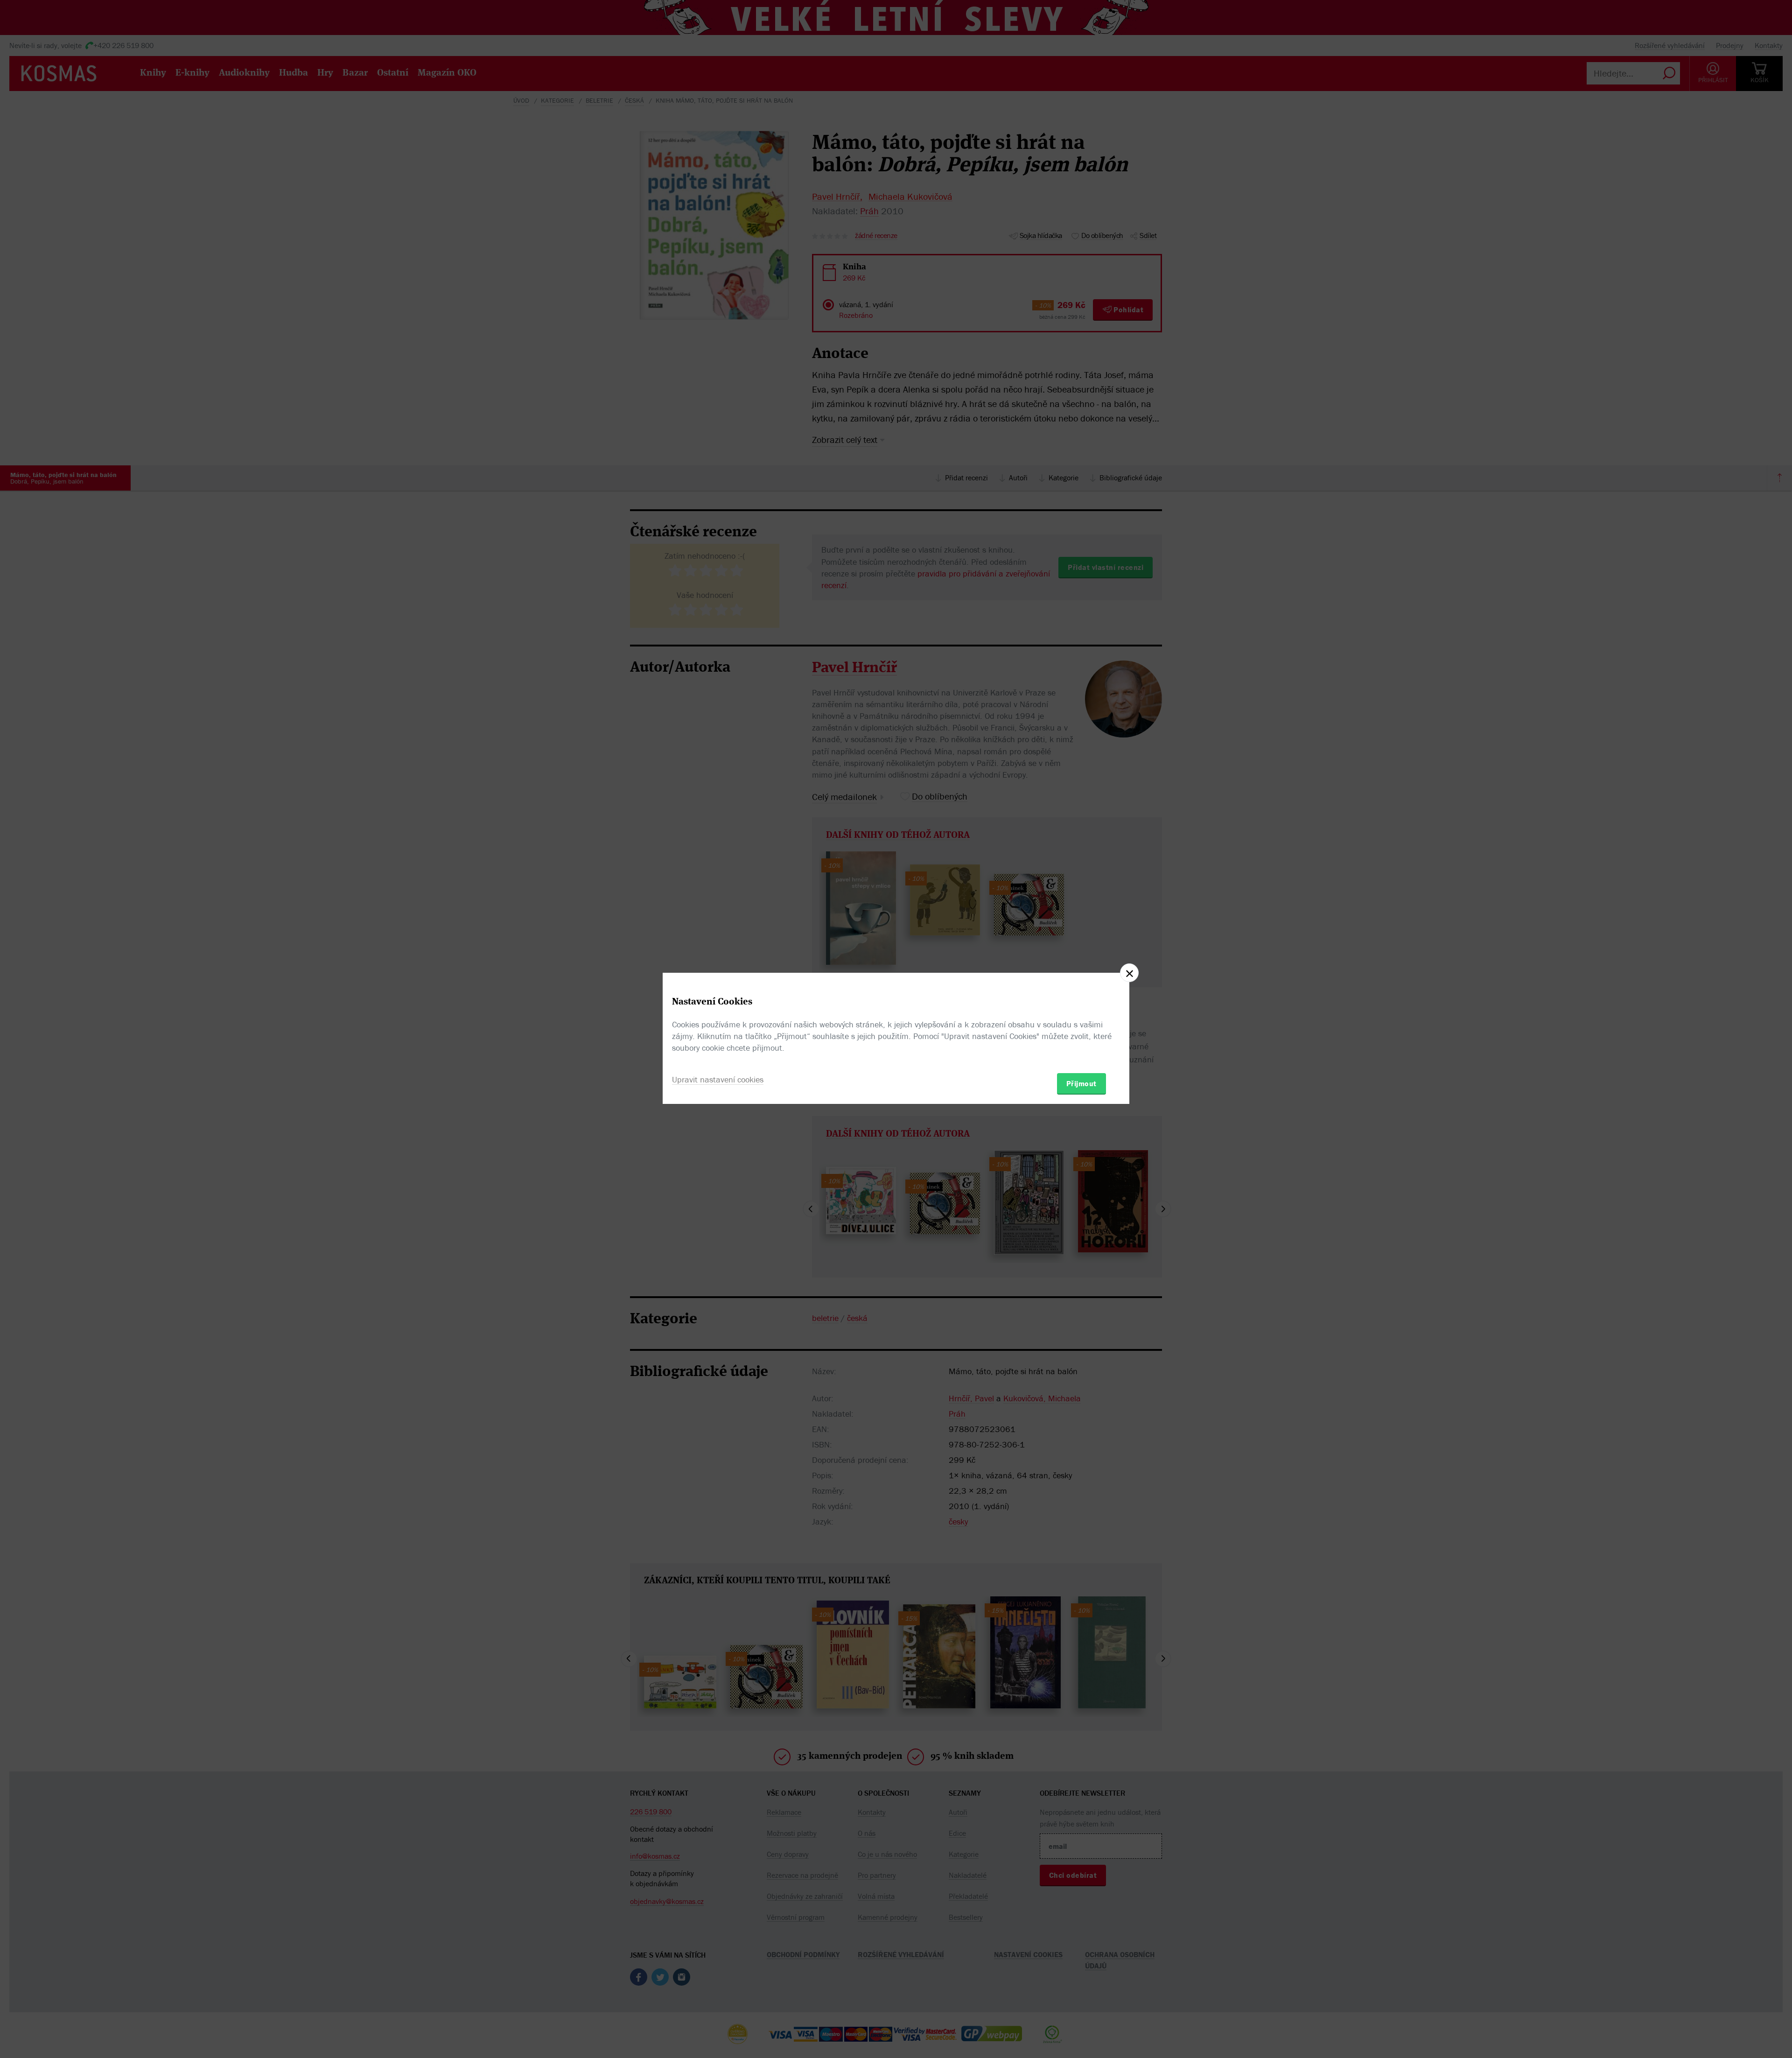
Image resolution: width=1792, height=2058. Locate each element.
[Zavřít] (1129, 973)
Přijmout (1081, 1083)
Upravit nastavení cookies (718, 1079)
